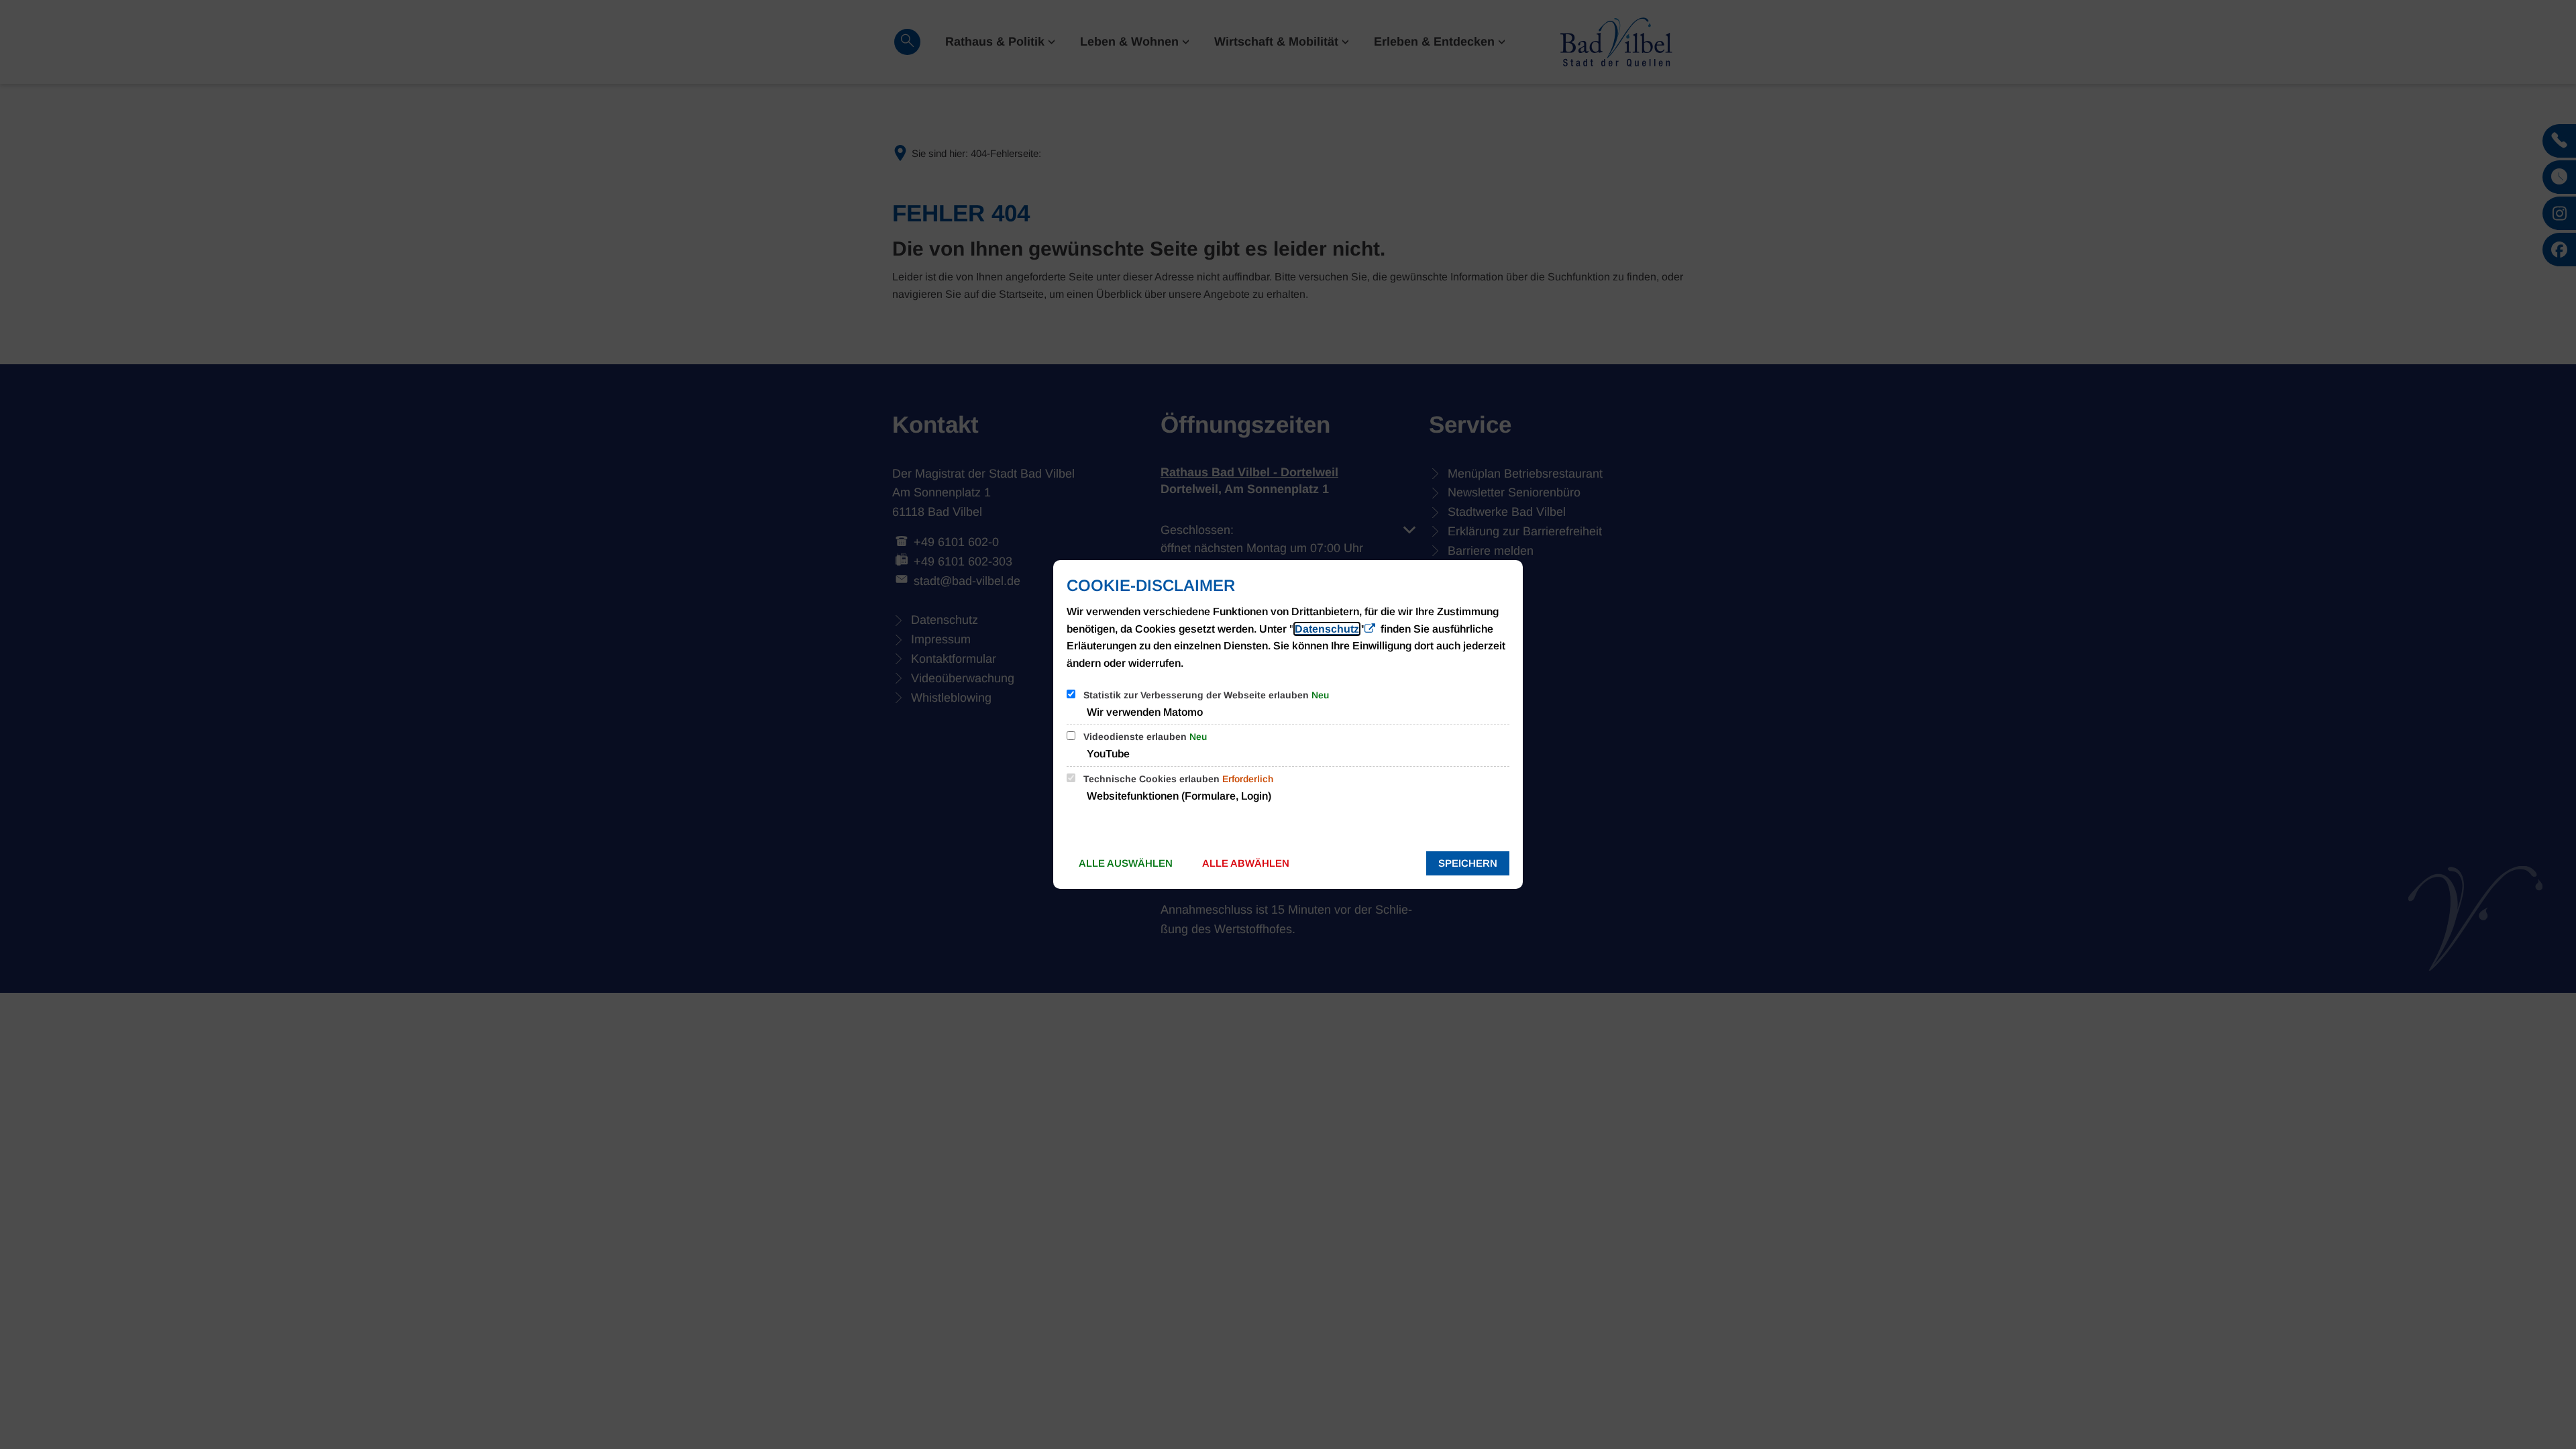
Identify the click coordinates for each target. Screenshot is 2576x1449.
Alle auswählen (1126, 863)
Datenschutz (1327, 629)
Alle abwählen (1246, 863)
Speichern (1468, 863)
